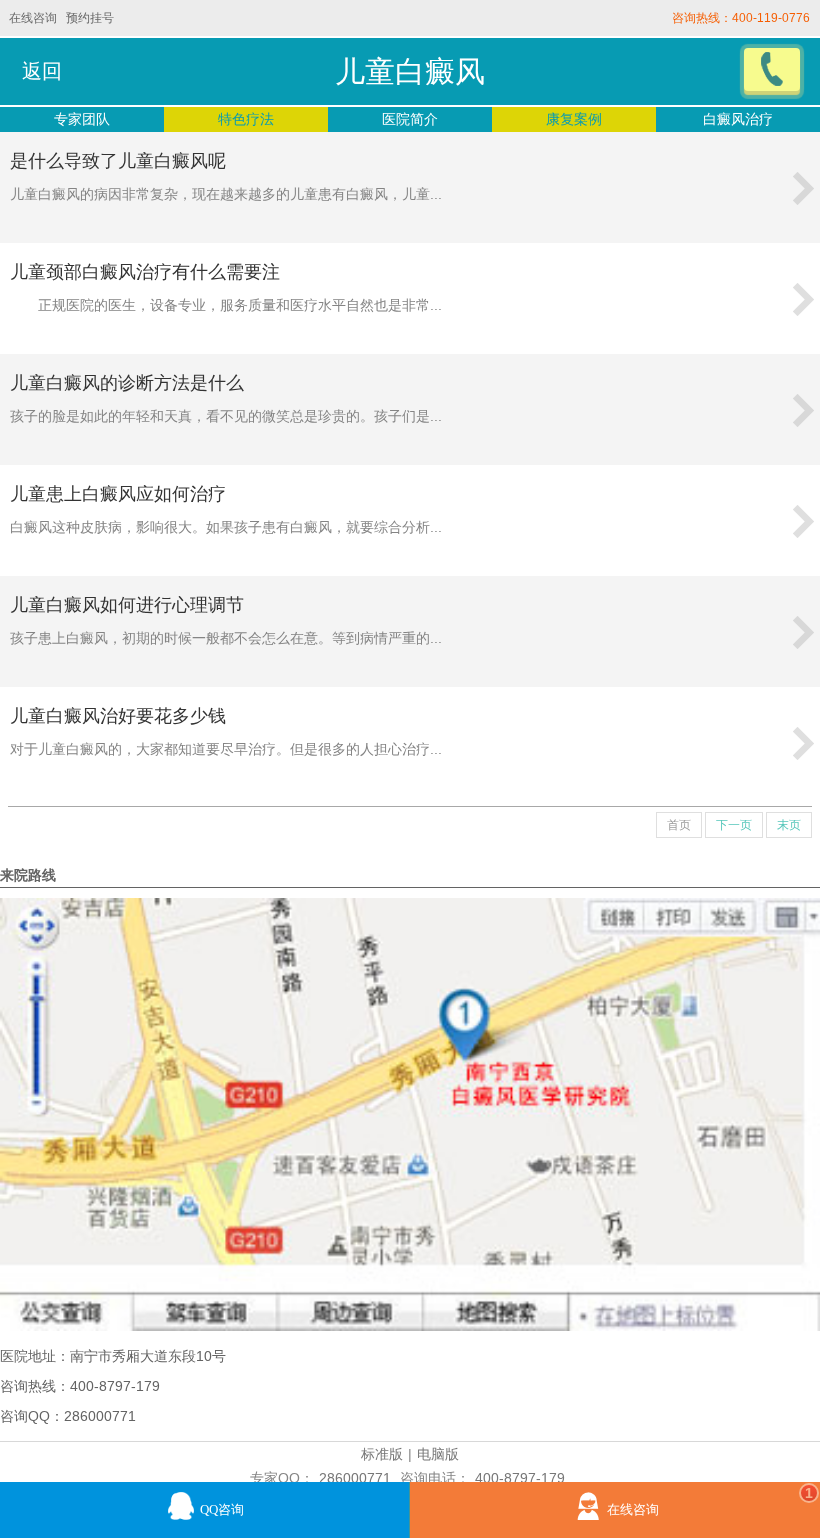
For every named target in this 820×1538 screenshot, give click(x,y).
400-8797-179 (520, 1478)
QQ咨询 (222, 1510)
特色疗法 (246, 119)
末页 (789, 825)
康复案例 (574, 119)
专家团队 (82, 119)
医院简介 (410, 119)
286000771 (355, 1478)
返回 (42, 71)
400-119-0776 (771, 18)
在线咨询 (33, 18)
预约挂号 (90, 18)
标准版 (382, 1454)
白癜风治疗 (738, 119)
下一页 (734, 825)
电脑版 (438, 1454)
